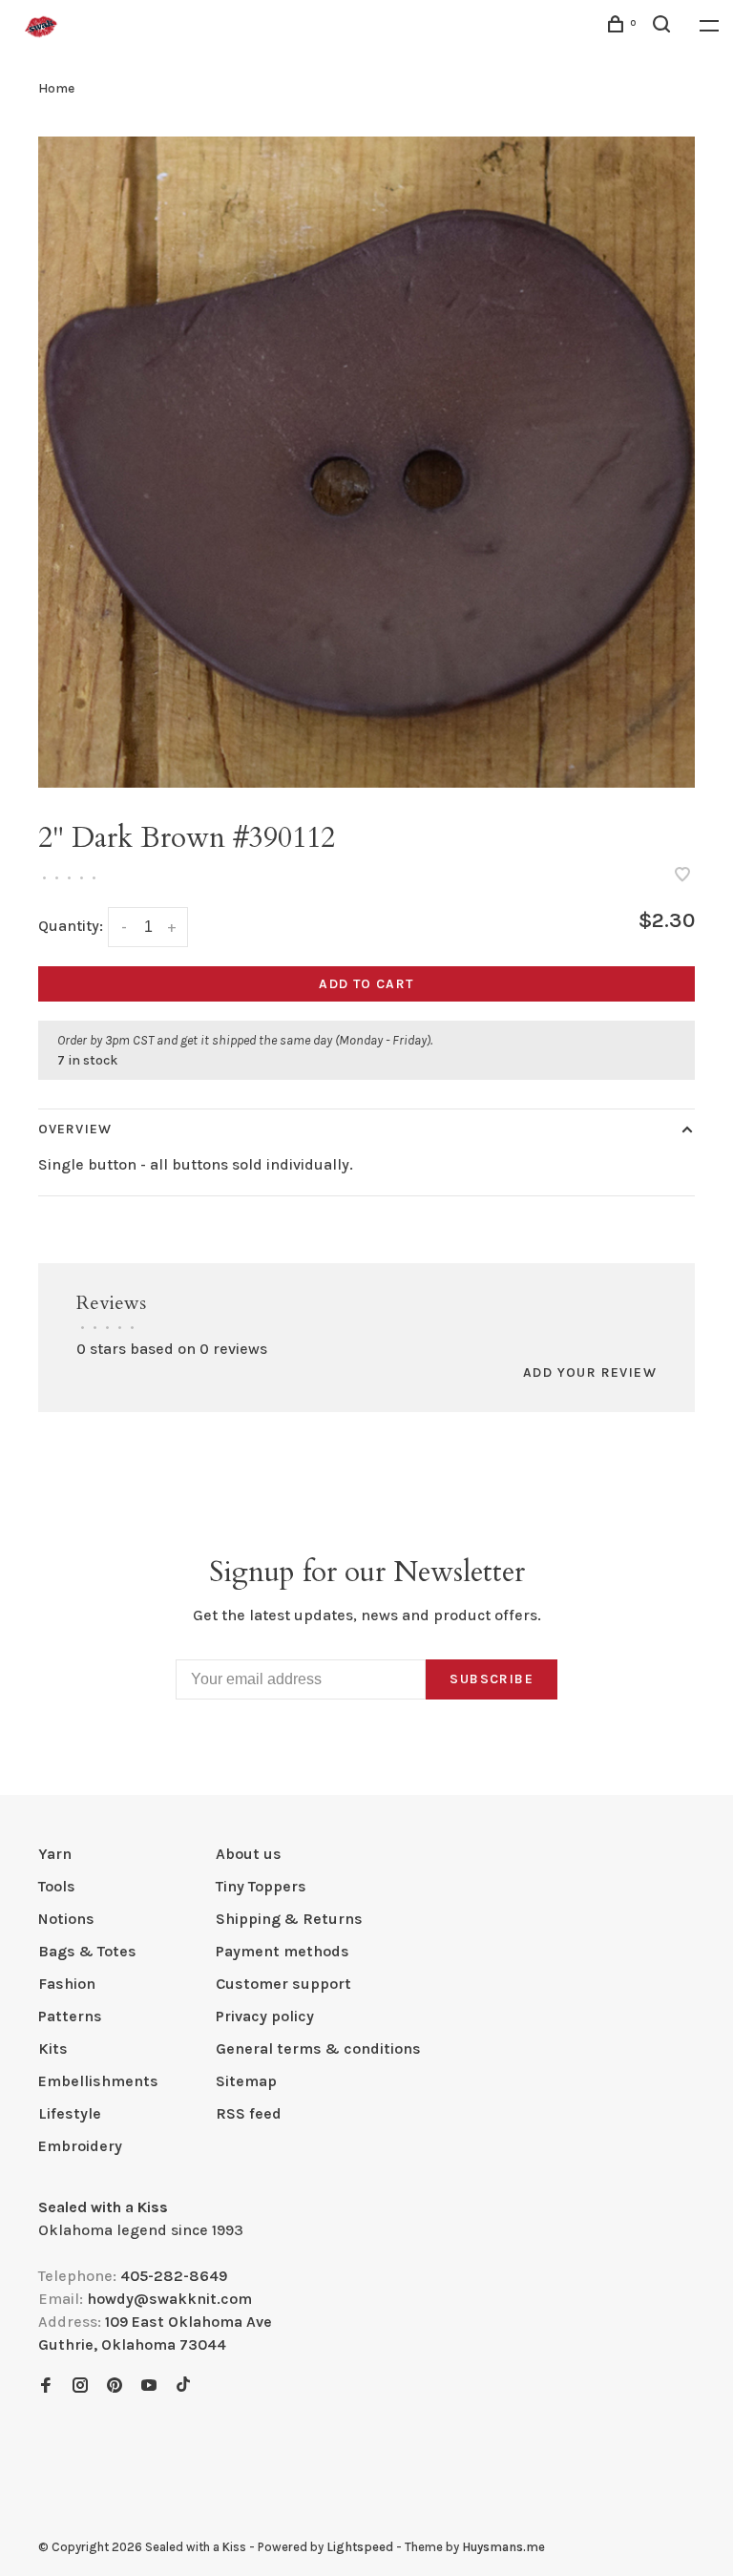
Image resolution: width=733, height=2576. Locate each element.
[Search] (664, 27)
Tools (57, 1886)
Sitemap (246, 2081)
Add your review (590, 1372)
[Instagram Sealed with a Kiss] (80, 2386)
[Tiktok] (183, 2386)
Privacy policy (265, 2016)
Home (56, 88)
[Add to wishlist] (682, 876)
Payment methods (283, 1951)
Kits (53, 2048)
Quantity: (71, 926)
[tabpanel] (366, 462)
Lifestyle (70, 2113)
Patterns (70, 2016)
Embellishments (98, 2081)
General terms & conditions (318, 2048)
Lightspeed (360, 2547)
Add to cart (366, 984)
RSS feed (249, 2113)
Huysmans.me (503, 2547)
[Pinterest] (115, 2386)
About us (249, 1854)
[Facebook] (46, 2386)
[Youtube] (149, 2386)
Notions (66, 1919)
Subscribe (492, 1679)
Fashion (67, 1984)
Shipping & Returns (289, 1919)
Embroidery (80, 2146)
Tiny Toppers (261, 1886)
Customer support (283, 1984)
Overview (75, 1129)
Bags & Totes (87, 1951)
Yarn (55, 1854)
